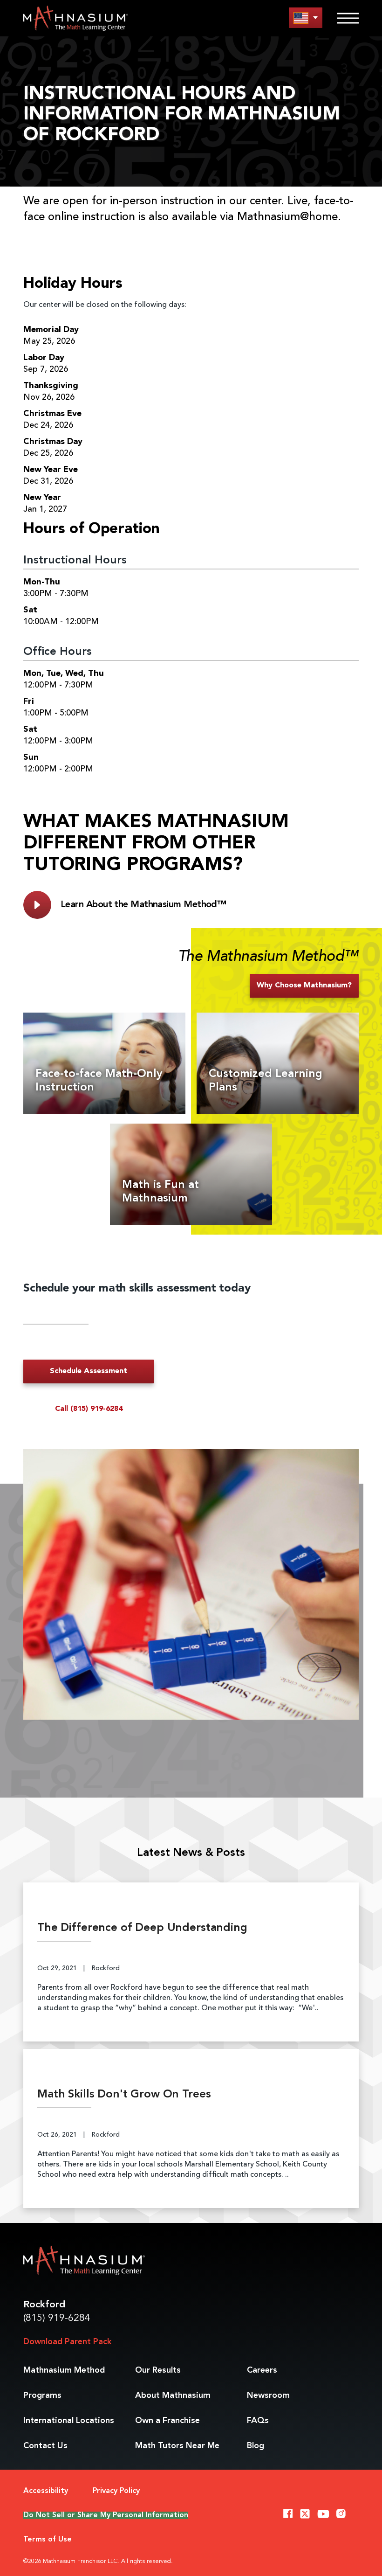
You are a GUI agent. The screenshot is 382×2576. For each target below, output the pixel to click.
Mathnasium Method (64, 2370)
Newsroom (268, 2395)
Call (89, 1409)
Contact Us (45, 2446)
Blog (256, 2446)
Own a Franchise (167, 2421)
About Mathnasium (173, 2395)
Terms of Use (48, 2540)
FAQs (258, 2421)
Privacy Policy (116, 2491)
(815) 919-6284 (57, 2318)
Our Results (158, 2370)
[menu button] (306, 17)
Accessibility (46, 2491)
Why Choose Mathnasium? (304, 986)
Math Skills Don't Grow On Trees (124, 2095)
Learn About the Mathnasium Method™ (143, 905)
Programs (42, 2395)
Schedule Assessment (89, 1371)
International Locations (69, 2421)
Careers (262, 2370)
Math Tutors (177, 2446)
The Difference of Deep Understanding (142, 1928)
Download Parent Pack (67, 2342)
